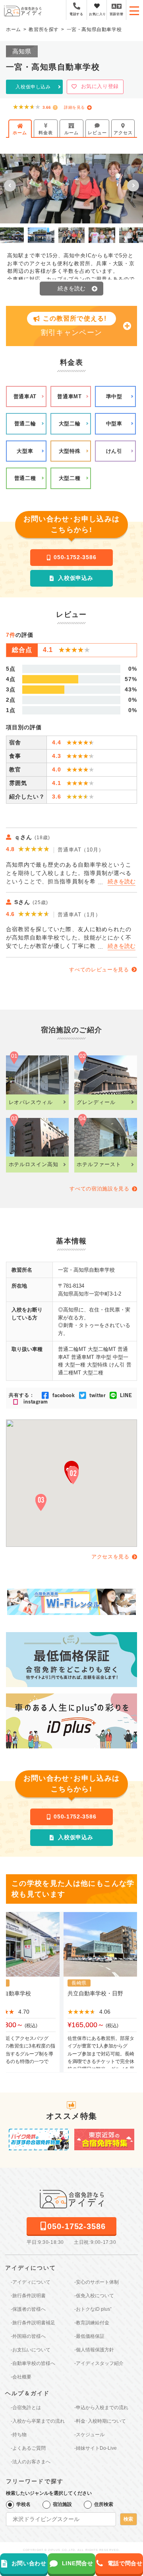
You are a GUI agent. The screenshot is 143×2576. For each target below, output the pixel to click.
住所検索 (104, 2504)
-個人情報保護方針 (94, 2350)
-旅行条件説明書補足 (33, 2323)
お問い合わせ (29, 2563)
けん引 (114, 451)
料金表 (45, 133)
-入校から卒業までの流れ (38, 2421)
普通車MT (69, 396)
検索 (128, 2519)
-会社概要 (21, 2377)
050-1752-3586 (75, 557)
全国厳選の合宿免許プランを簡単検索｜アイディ (23, 11)
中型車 (114, 424)
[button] (10, 186)
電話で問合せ (125, 2563)
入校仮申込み (75, 578)
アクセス (123, 133)
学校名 (23, 2504)
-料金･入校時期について (100, 2421)
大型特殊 (70, 451)
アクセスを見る (110, 1557)
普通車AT (25, 396)
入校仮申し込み (33, 87)
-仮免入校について (94, 2296)
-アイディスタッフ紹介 (99, 2363)
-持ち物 (19, 2435)
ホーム (20, 133)
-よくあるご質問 (28, 2448)
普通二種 (25, 478)
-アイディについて (31, 2282)
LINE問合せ (78, 2563)
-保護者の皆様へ (28, 2309)
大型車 (25, 451)
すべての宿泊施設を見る (99, 1189)
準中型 (114, 396)
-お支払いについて (31, 2350)
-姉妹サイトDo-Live (96, 2448)
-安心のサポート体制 (97, 2282)
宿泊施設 (62, 2504)
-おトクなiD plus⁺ (93, 2309)
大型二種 (70, 478)
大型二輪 (70, 424)
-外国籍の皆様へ (28, 2336)
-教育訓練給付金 (92, 2323)
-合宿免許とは (26, 2408)
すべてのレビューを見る (99, 970)
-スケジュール (89, 2435)
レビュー (97, 133)
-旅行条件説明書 (28, 2296)
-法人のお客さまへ (31, 2462)
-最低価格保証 (89, 2336)
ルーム (71, 133)
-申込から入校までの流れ (101, 2408)
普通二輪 (25, 424)
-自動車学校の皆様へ (33, 2363)
